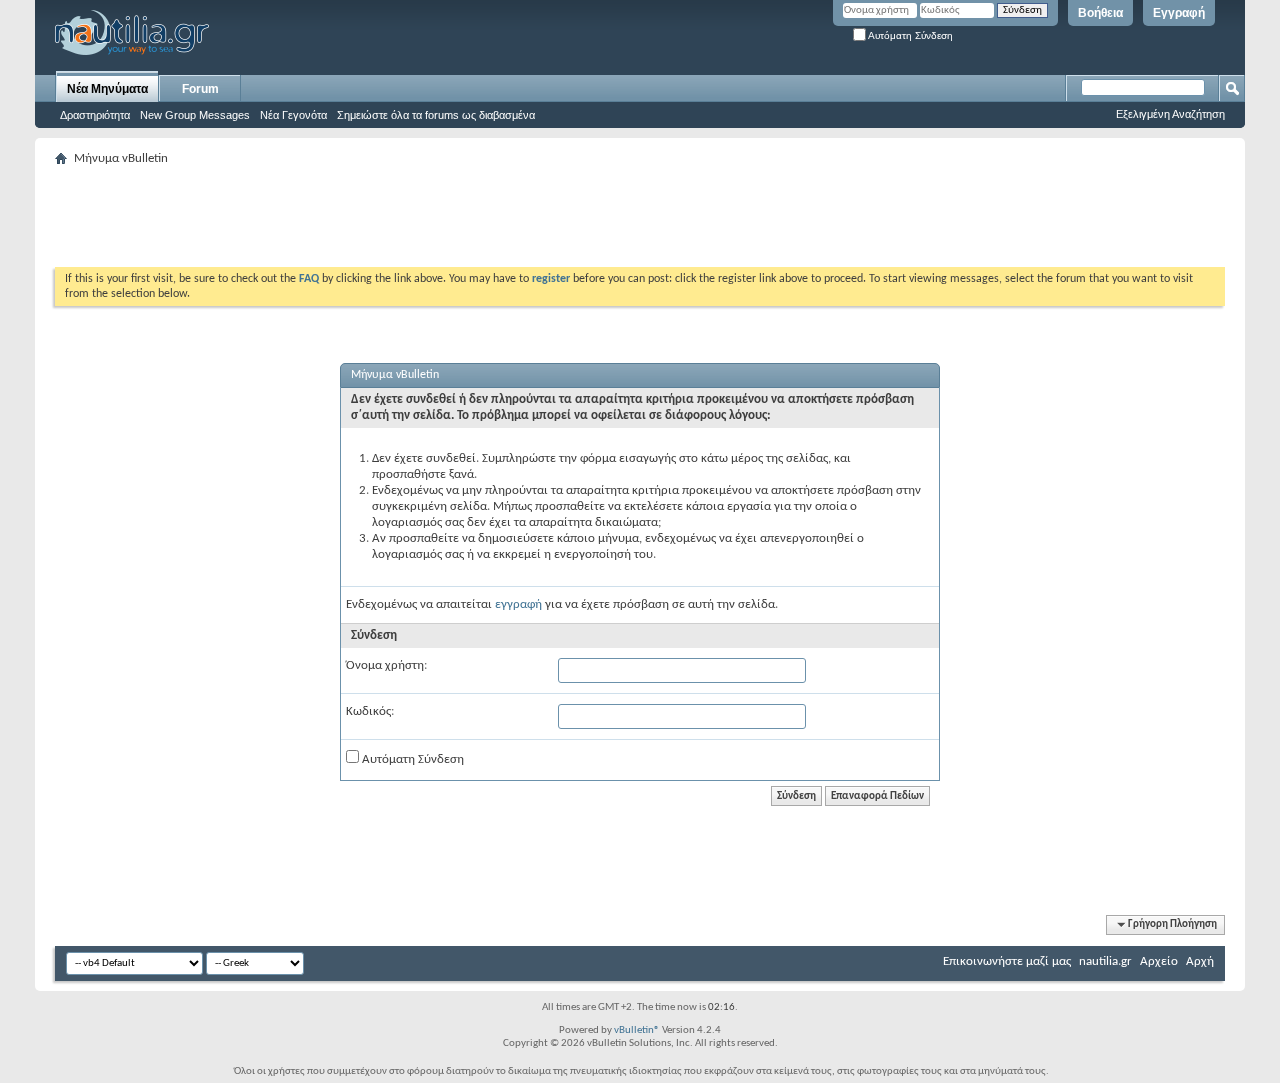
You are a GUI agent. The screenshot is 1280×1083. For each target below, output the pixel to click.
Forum (200, 89)
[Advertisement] (419, 217)
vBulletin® (637, 1030)
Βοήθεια (1100, 13)
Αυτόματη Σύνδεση (909, 35)
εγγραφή (518, 604)
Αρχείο (1159, 961)
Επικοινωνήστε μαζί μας (1007, 961)
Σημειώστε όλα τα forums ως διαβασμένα (436, 115)
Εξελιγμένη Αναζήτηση (1170, 114)
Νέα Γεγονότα (293, 115)
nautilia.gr (1105, 961)
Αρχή (1200, 961)
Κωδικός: (370, 711)
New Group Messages (195, 115)
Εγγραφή (1179, 13)
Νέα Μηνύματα (107, 89)
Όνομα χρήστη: (386, 665)
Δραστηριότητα (95, 115)
